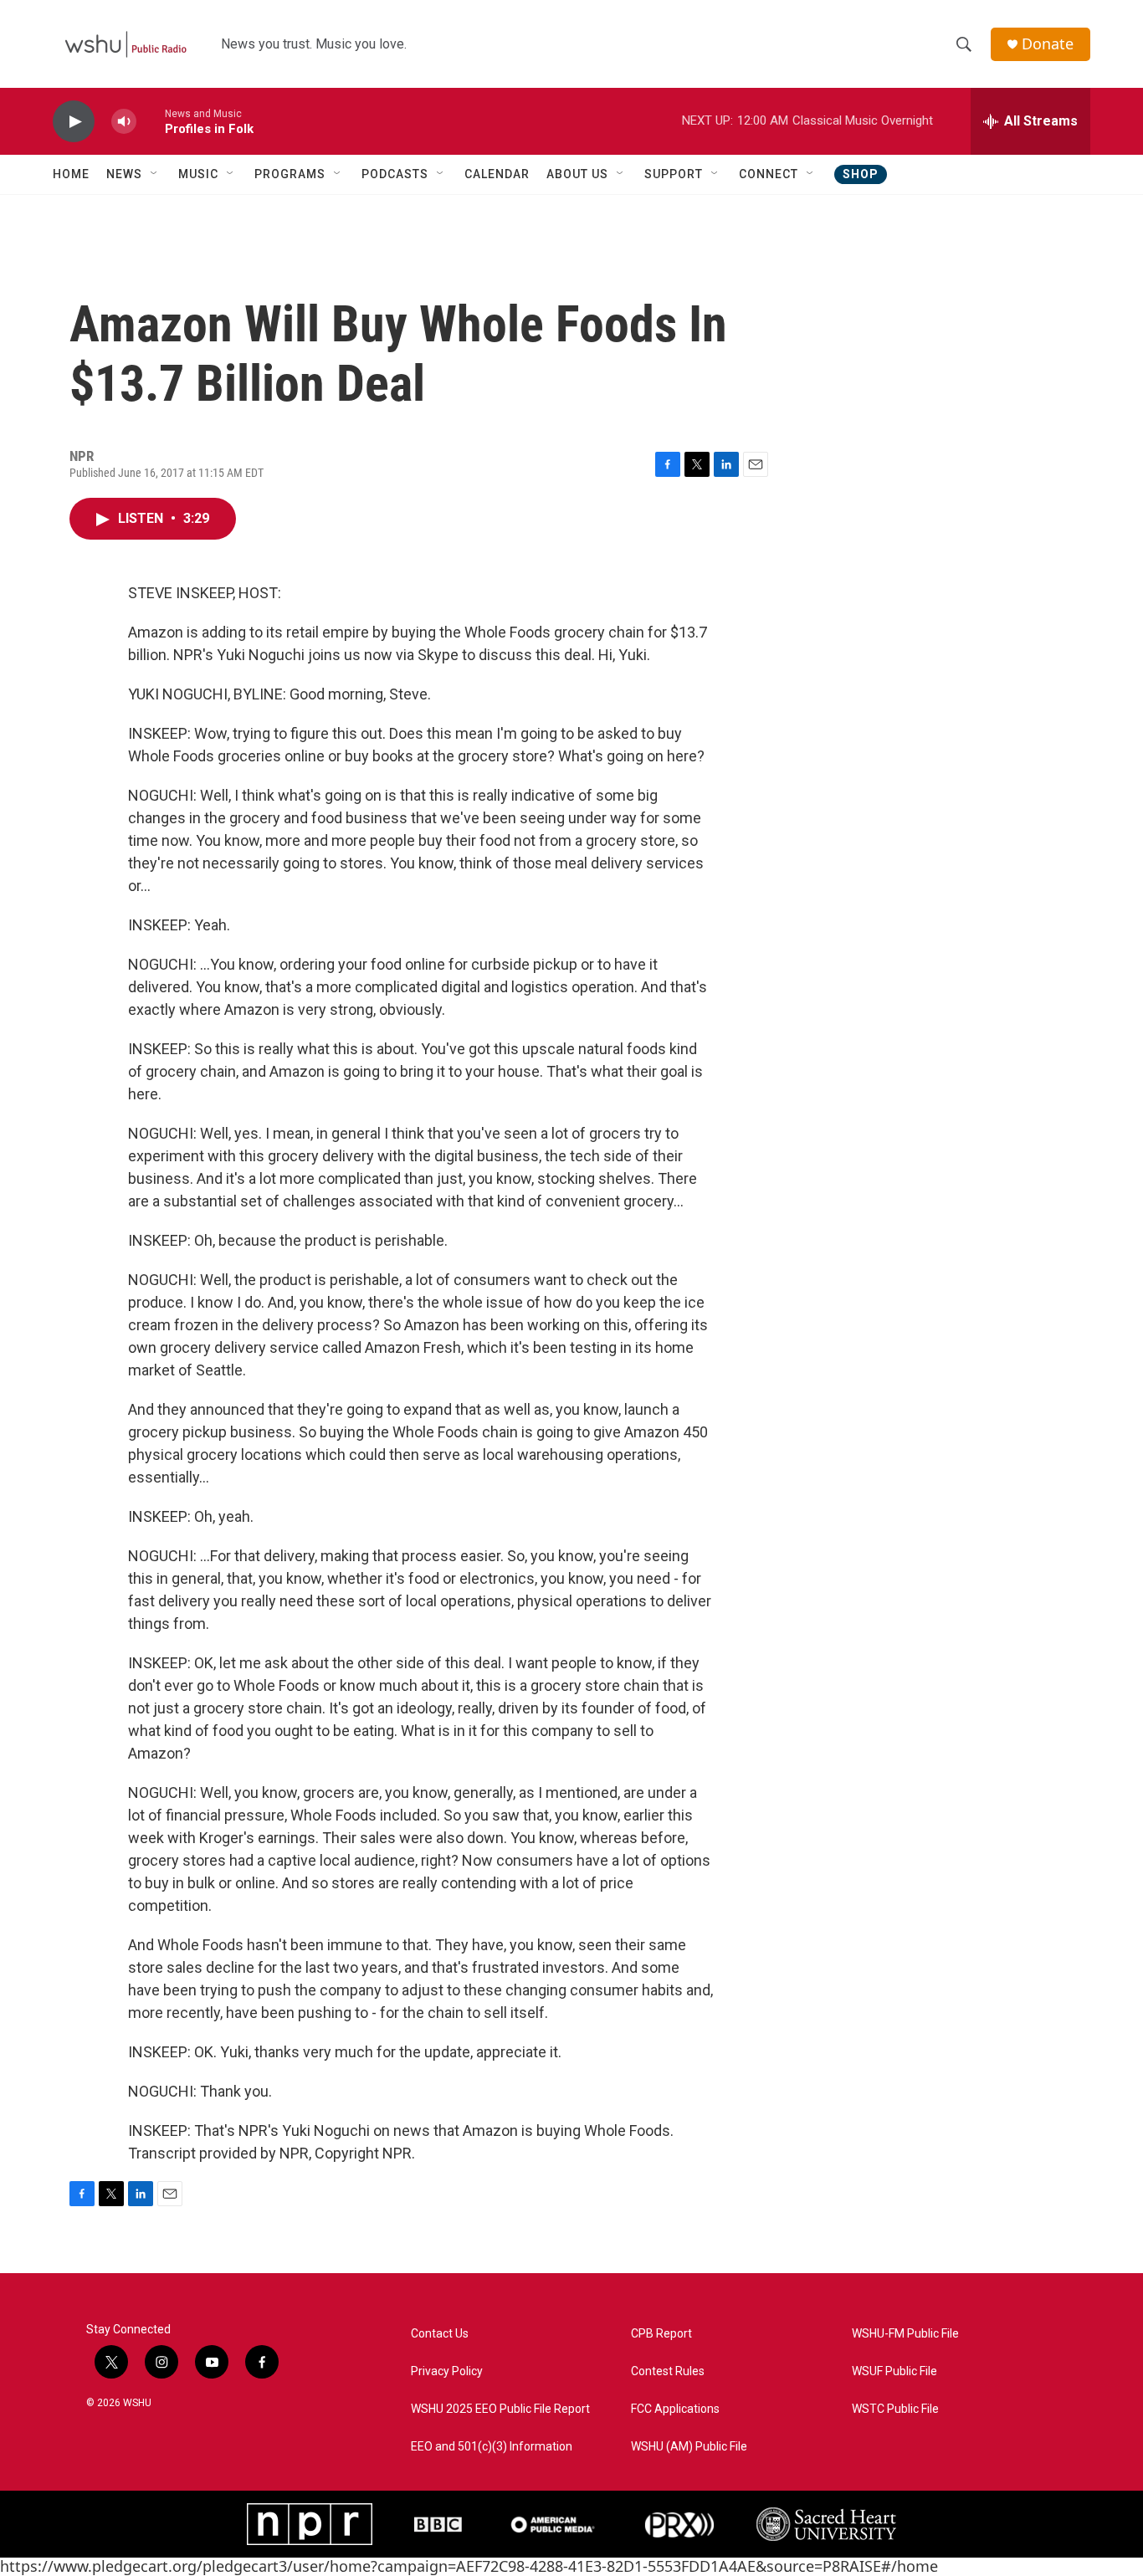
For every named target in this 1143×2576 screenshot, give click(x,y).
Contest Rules (668, 2371)
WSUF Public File (894, 2371)
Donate (1048, 44)
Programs (290, 174)
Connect (769, 174)
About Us (577, 174)
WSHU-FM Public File (905, 2334)
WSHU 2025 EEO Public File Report (500, 2409)
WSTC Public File (895, 2409)
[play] (74, 122)
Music (198, 174)
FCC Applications (675, 2409)
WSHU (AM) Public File (689, 2447)
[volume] (124, 122)
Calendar (497, 174)
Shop (861, 174)
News (124, 174)
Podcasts (395, 174)
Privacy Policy (447, 2371)
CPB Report (661, 2334)
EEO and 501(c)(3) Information (492, 2447)
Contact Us (440, 2334)
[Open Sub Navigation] (155, 174)
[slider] (151, 121)
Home (71, 174)
